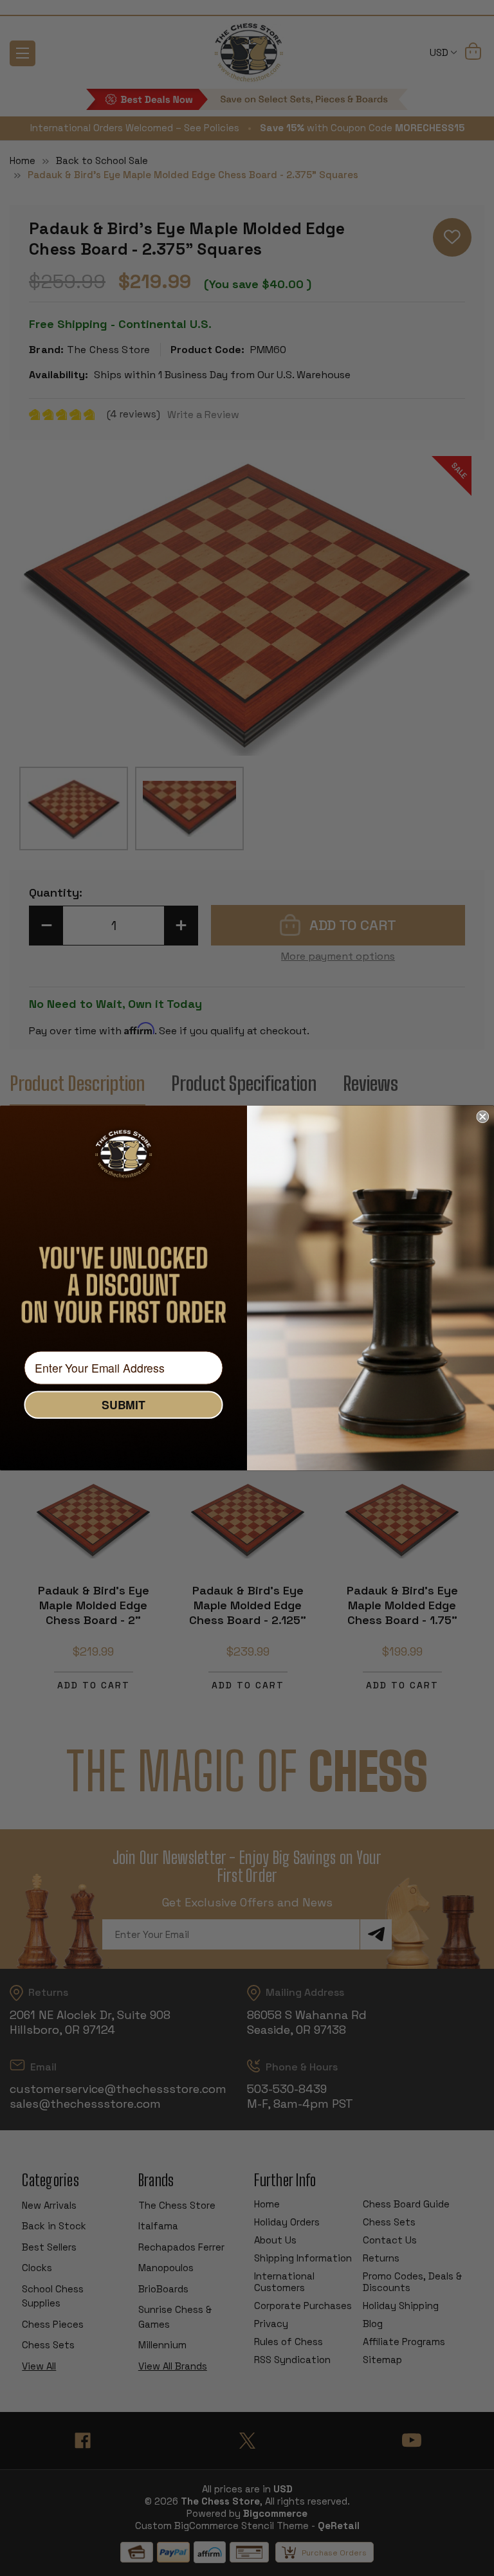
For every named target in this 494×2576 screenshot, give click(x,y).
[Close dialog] (482, 1117)
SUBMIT (123, 1405)
